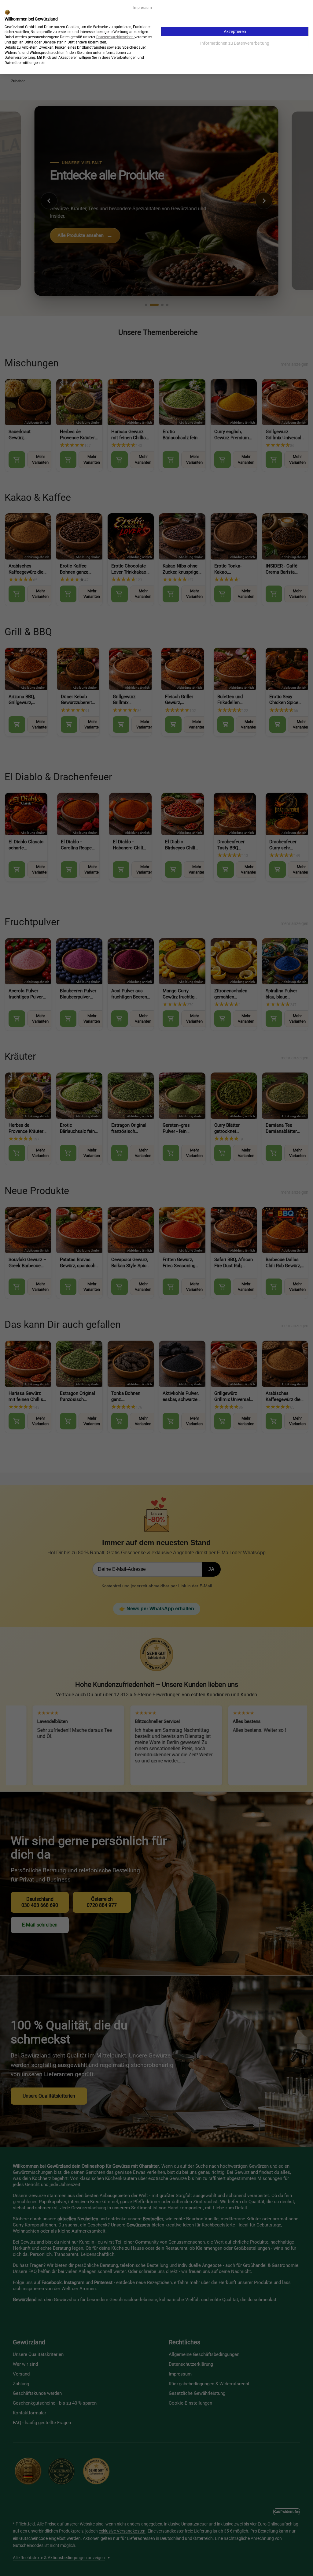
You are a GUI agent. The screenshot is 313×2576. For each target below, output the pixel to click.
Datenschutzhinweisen (115, 37)
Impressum (143, 8)
